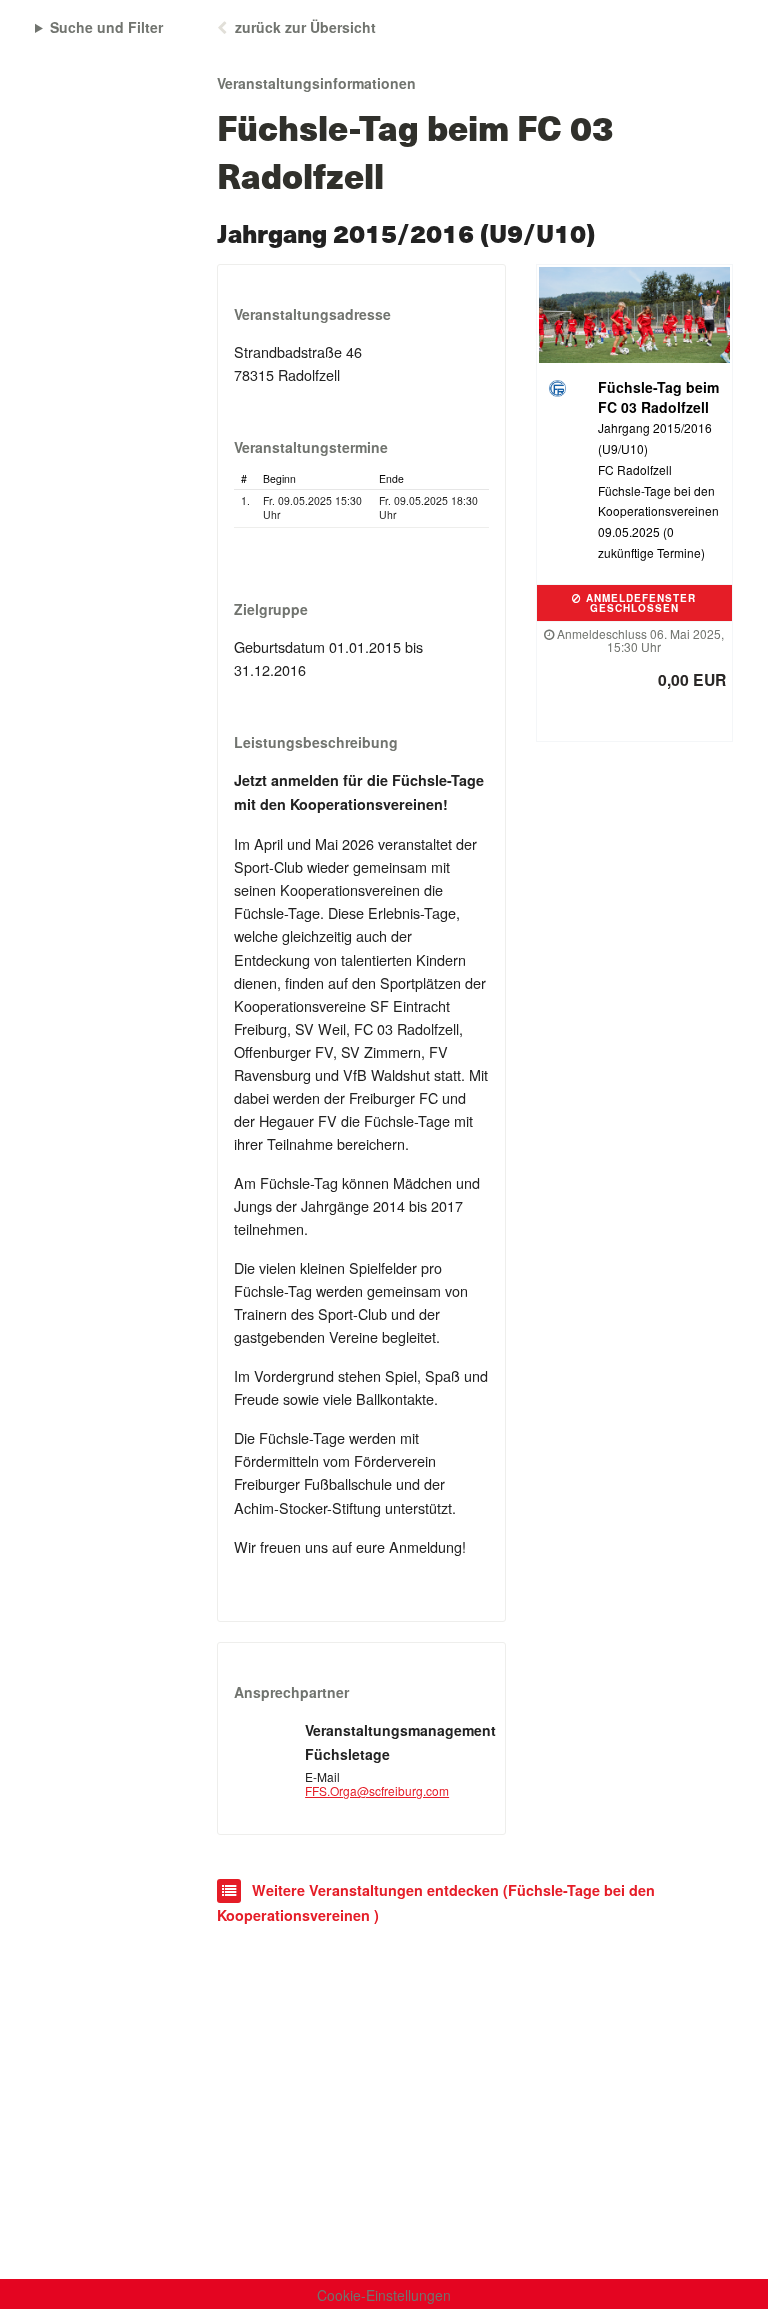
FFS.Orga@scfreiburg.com (377, 1790)
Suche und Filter (106, 27)
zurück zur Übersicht (305, 27)
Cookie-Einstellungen (384, 2295)
